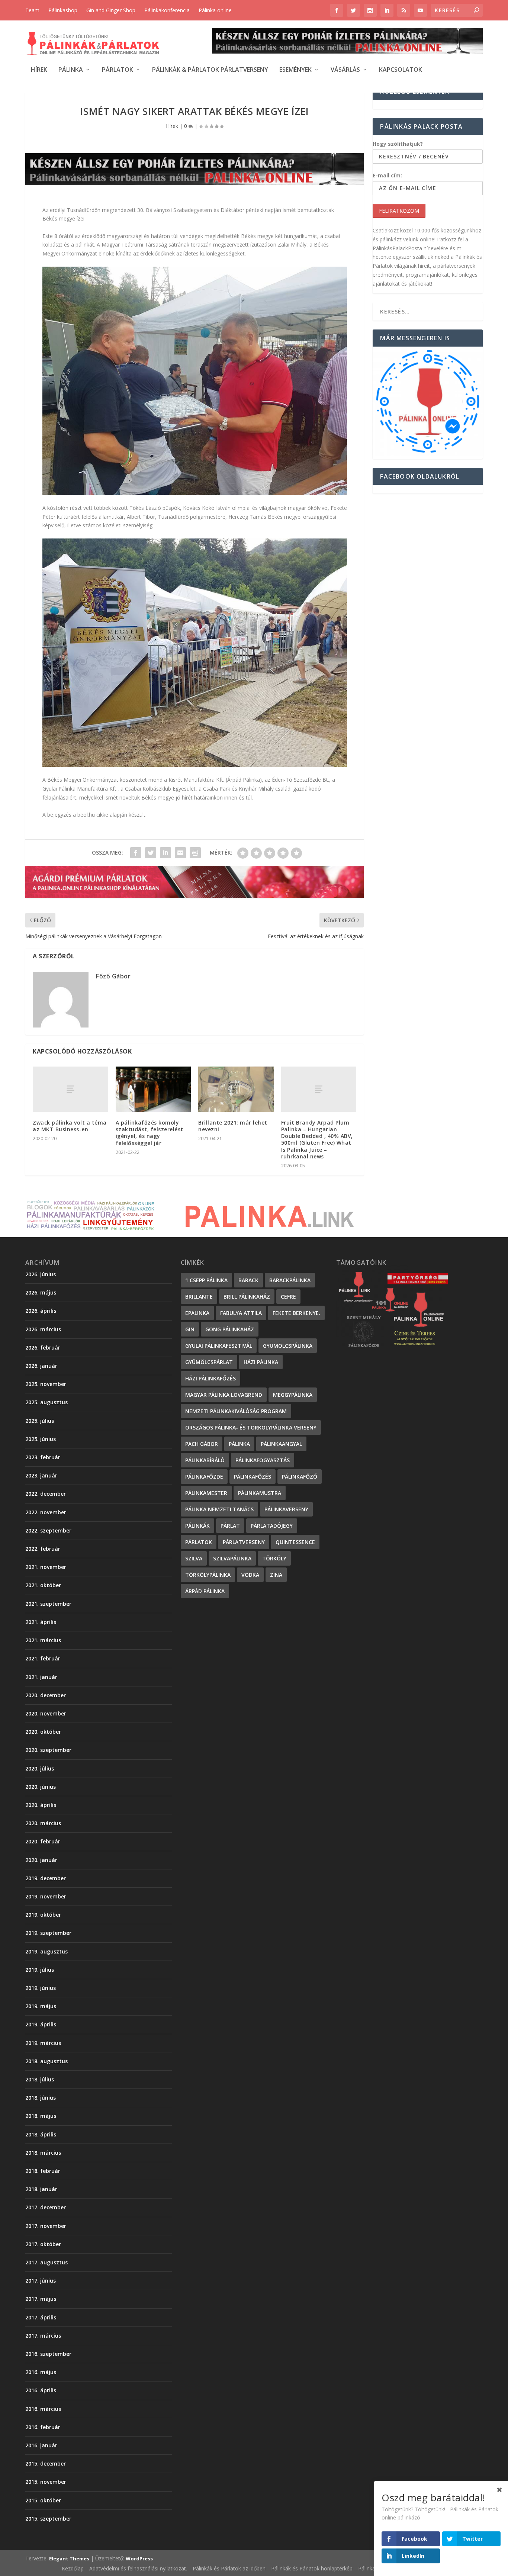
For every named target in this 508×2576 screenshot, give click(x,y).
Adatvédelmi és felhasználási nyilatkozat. (138, 2568)
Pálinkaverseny (286, 1509)
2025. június (41, 1439)
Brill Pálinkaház (247, 1297)
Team (32, 10)
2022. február (43, 1549)
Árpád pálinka (205, 1591)
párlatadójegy (272, 1526)
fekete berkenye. (296, 1313)
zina (276, 1575)
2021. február (43, 1658)
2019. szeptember (48, 1933)
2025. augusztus (46, 1402)
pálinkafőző (300, 1477)
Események (295, 70)
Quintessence (295, 1542)
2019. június (41, 1988)
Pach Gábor (202, 1444)
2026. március (43, 1329)
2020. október (43, 1732)
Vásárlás (345, 70)
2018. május (41, 2116)
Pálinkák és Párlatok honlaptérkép (312, 2568)
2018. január (41, 2189)
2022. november (46, 1512)
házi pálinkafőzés (210, 1378)
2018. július (40, 2079)
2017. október (43, 2244)
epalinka (197, 1313)
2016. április (41, 2390)
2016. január (41, 2445)
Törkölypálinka (208, 1575)
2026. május (41, 1292)
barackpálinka (290, 1280)
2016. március (43, 2409)
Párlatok (118, 70)
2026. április (41, 1311)
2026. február (43, 1348)
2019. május (41, 2006)
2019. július (40, 1970)
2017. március (43, 2336)
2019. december (46, 1878)
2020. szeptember (48, 1750)
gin (190, 1329)
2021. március (43, 1640)
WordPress (139, 2559)
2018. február (43, 2171)
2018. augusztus (46, 2061)
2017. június (41, 2281)
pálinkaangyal (281, 1444)
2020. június (41, 1787)
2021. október (43, 1585)
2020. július (40, 1768)
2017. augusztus (46, 2262)
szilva (194, 1558)
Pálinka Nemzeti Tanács (219, 1509)
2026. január (41, 1366)
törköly (274, 1558)
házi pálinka (261, 1362)
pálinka (239, 1444)
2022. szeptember (48, 1530)
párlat (230, 1526)
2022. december (46, 1494)
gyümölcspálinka (288, 1346)
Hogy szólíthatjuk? (398, 144)
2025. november (46, 1384)
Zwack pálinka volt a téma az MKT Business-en (70, 1126)
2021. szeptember (48, 1604)
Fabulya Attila (241, 1313)
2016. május (41, 2372)
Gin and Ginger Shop (111, 10)
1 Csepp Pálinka (206, 1280)
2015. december (46, 2464)
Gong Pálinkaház (230, 1329)
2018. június (41, 2098)
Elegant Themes (69, 2559)
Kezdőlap (73, 2568)
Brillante (199, 1297)
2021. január (41, 1677)
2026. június (41, 1274)
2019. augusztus (46, 1951)
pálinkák (197, 1526)
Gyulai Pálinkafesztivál (219, 1346)
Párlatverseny (244, 1542)
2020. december (46, 1695)
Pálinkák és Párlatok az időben (229, 2568)
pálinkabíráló (205, 1460)
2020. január (41, 1860)
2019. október (43, 1915)
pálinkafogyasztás (263, 1460)
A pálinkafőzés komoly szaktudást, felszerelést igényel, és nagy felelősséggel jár (149, 1133)
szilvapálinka (232, 1558)
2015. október (43, 2500)
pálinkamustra (260, 1493)
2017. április (41, 2317)
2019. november (46, 1896)
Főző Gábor (113, 976)
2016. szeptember (48, 2354)
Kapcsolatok (401, 70)
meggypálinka (293, 1395)
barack (248, 1280)
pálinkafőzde (204, 1477)
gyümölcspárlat (209, 1362)
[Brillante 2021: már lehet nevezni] (236, 1089)
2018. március (43, 2153)
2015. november (46, 2482)
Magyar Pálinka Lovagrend (224, 1395)
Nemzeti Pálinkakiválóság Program (236, 1411)
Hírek (39, 70)
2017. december (46, 2207)
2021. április (41, 1622)
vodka (250, 1575)
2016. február (43, 2427)
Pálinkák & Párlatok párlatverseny (210, 70)
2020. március (43, 1823)
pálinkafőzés (253, 1477)
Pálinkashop (63, 10)
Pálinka (71, 70)
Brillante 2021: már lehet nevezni (233, 1126)
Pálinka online (215, 10)
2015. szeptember (48, 2519)
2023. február (43, 1457)
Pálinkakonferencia (167, 10)
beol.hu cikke (93, 815)
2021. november (46, 1567)
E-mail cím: (387, 175)
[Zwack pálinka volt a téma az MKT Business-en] (70, 1089)
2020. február (43, 1841)
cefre (288, 1297)
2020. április (41, 1805)
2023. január (41, 1475)
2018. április (41, 2134)
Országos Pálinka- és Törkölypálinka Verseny (251, 1427)
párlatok (199, 1542)
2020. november (46, 1713)
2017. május (41, 2299)
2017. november (46, 2226)
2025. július (40, 1421)
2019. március (43, 2043)
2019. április (41, 2024)
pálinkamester (206, 1493)
